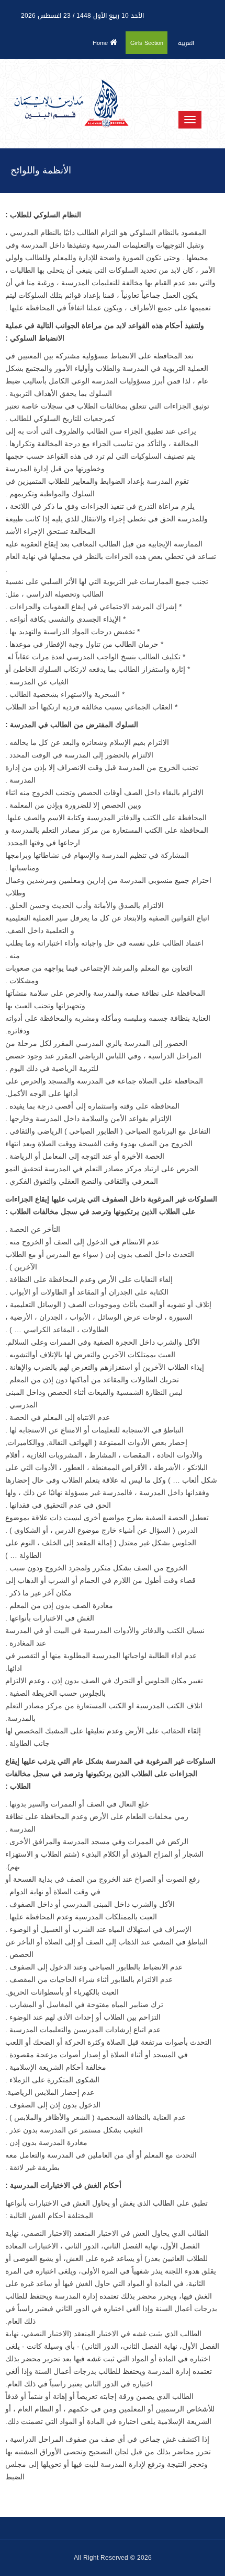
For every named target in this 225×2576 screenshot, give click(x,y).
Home (101, 43)
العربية (186, 43)
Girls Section (147, 43)
